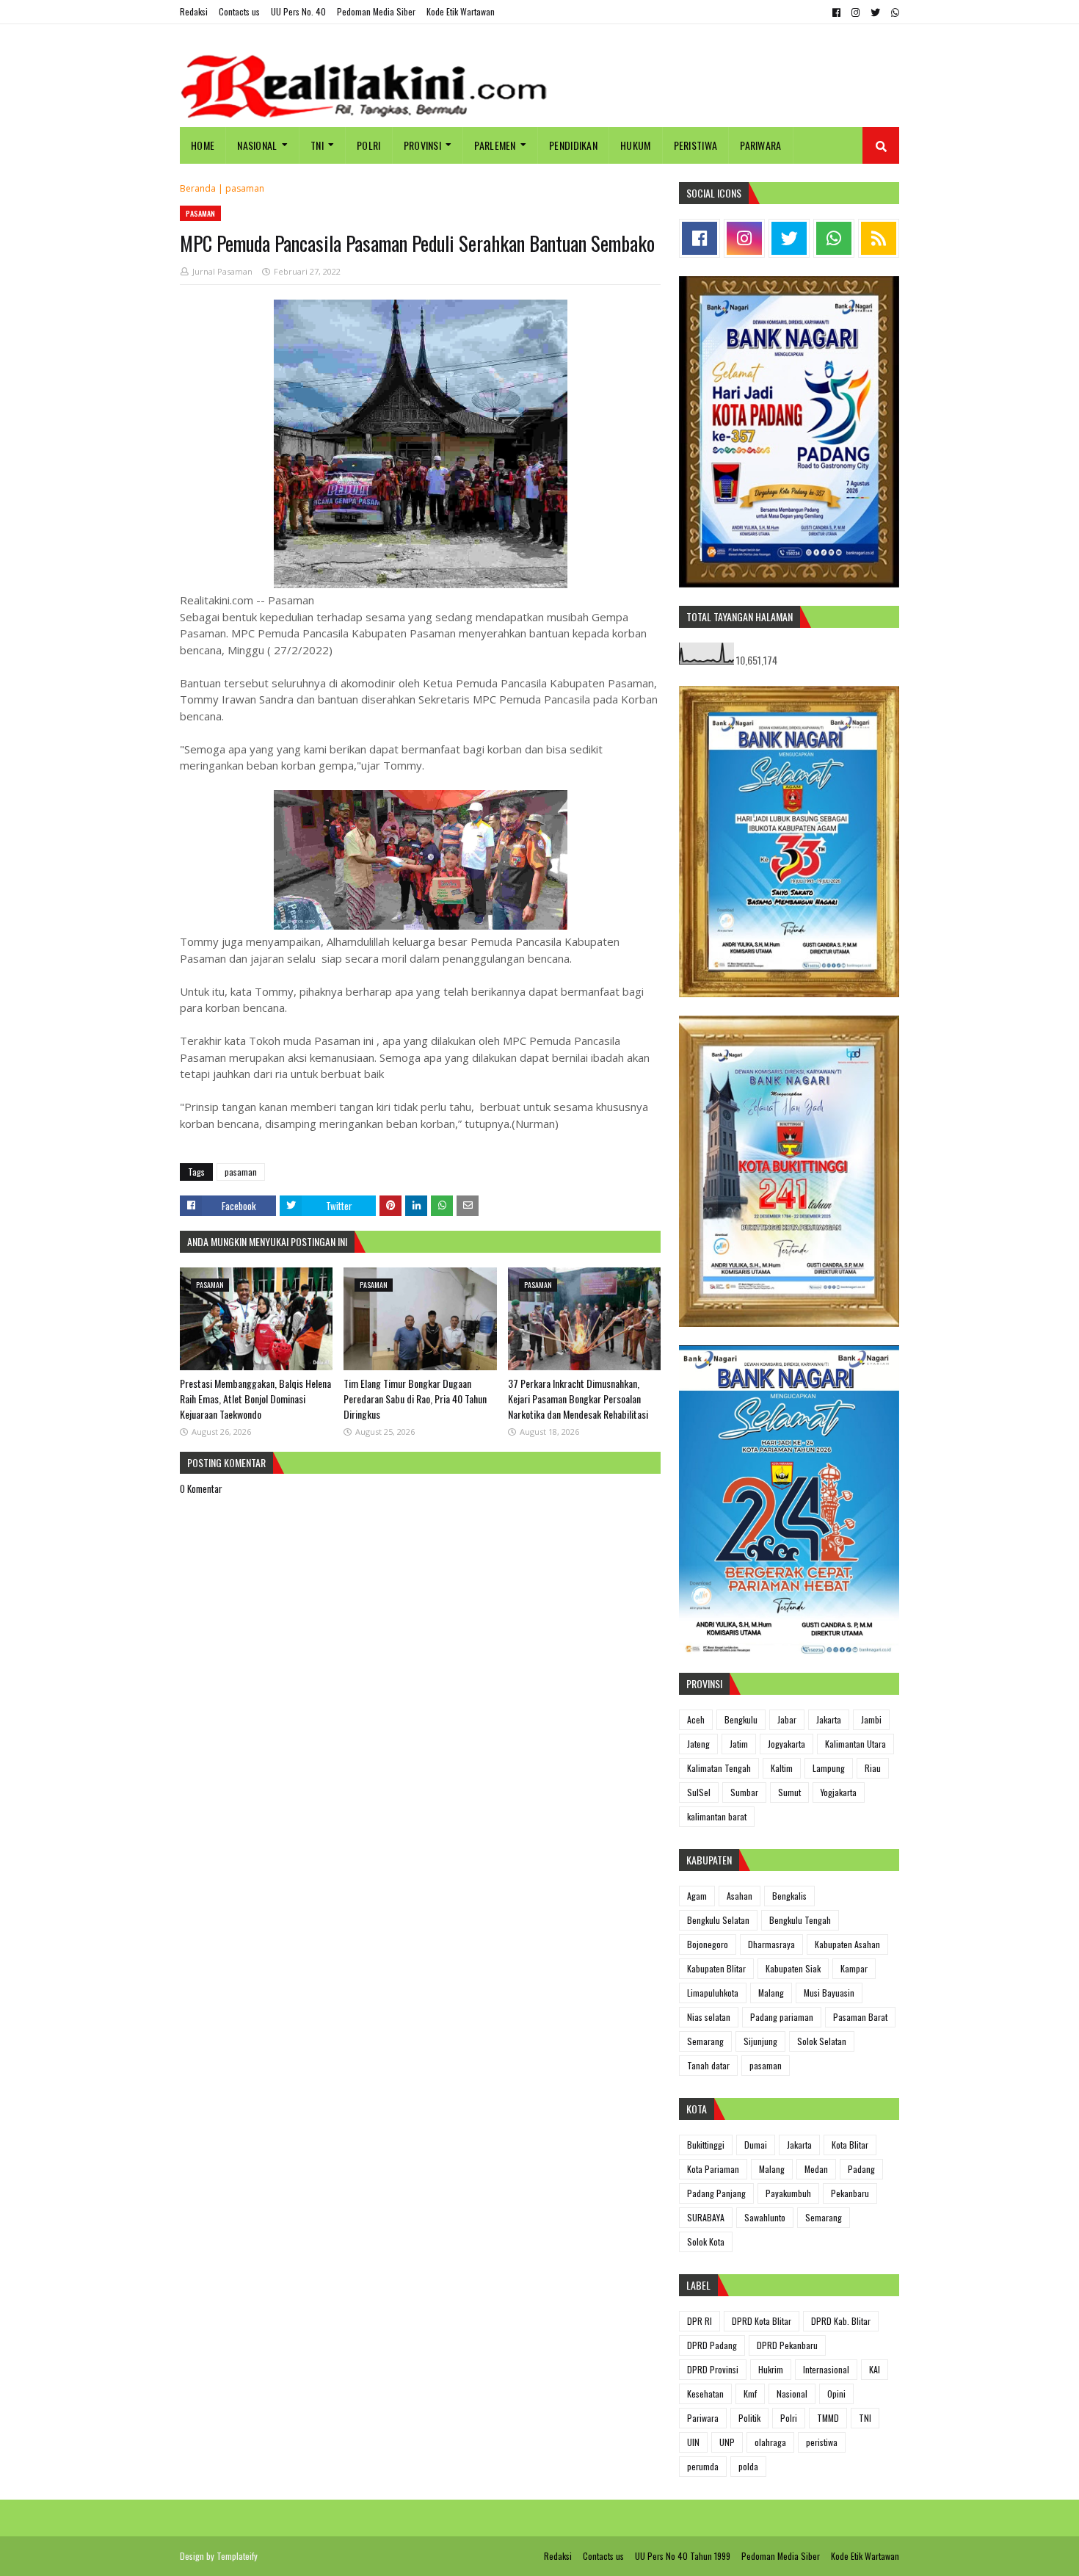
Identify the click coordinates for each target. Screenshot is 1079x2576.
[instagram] (855, 12)
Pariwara (703, 2418)
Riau (873, 1768)
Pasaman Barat (860, 2017)
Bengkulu (741, 1719)
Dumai (756, 2145)
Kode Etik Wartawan (461, 11)
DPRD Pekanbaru (787, 2345)
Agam (697, 1896)
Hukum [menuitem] (636, 145)
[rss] (879, 238)
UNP (727, 2442)
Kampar (854, 1968)
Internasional (826, 2369)
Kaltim (782, 1768)
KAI (875, 2369)
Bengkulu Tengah (800, 1920)
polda (748, 2466)
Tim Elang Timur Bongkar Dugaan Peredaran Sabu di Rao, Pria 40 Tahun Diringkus (415, 1399)
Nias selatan (709, 2017)
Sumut (789, 1792)
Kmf (750, 2394)
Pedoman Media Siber (376, 11)
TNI (865, 2418)
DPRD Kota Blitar (762, 2321)
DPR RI (700, 2321)
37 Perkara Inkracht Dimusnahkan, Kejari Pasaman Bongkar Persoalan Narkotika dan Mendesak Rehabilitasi (578, 1399)
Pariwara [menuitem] (760, 145)
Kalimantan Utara (855, 1744)
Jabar (787, 1719)
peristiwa (822, 2442)
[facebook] (836, 12)
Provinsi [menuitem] (422, 145)
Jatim (739, 1744)
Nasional (792, 2394)
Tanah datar (708, 2065)
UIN (693, 2442)
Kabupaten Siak (793, 1968)
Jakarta (829, 1719)
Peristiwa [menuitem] (696, 145)
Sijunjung (760, 2041)
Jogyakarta (786, 1744)
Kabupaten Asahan (847, 1944)
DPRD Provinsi (713, 2369)
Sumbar (744, 1792)
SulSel (699, 1792)
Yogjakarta (839, 1792)
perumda (703, 2466)
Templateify (237, 2556)
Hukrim (771, 2369)
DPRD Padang (712, 2345)
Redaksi (194, 11)
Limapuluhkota (713, 1993)
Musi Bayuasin (829, 1993)
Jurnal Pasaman (222, 271)
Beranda (198, 188)
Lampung (829, 1768)
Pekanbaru (850, 2193)
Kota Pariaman (713, 2169)
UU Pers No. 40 (298, 11)
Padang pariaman (782, 2017)
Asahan (740, 1896)
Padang (861, 2169)
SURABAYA (706, 2217)
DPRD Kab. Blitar (841, 2321)
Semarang (705, 2041)
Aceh (696, 1719)
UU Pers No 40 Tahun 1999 (683, 2556)
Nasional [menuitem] (257, 145)
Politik (749, 2418)
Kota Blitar (850, 2145)
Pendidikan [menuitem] (573, 145)
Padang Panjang (716, 2193)
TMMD (828, 2418)
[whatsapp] (893, 12)
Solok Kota (706, 2242)
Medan (816, 2169)
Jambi (871, 1719)
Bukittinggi (706, 2145)
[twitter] (875, 12)
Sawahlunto (765, 2217)
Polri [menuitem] (369, 145)
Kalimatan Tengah (719, 1768)
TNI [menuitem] (317, 145)
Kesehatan (705, 2394)
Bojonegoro (708, 1944)
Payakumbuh (788, 2193)
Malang (771, 1993)
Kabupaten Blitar (716, 1968)
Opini (836, 2394)
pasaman (245, 188)
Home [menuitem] (203, 145)
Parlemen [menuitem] (495, 145)
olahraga (770, 2442)
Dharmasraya (771, 1944)
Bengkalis (789, 1896)
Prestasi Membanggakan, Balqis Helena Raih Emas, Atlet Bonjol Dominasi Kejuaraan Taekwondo (255, 1399)
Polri (789, 2418)
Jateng (698, 1744)
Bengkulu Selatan (718, 1920)
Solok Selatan (822, 2041)
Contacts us (239, 11)
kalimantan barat (717, 1816)
